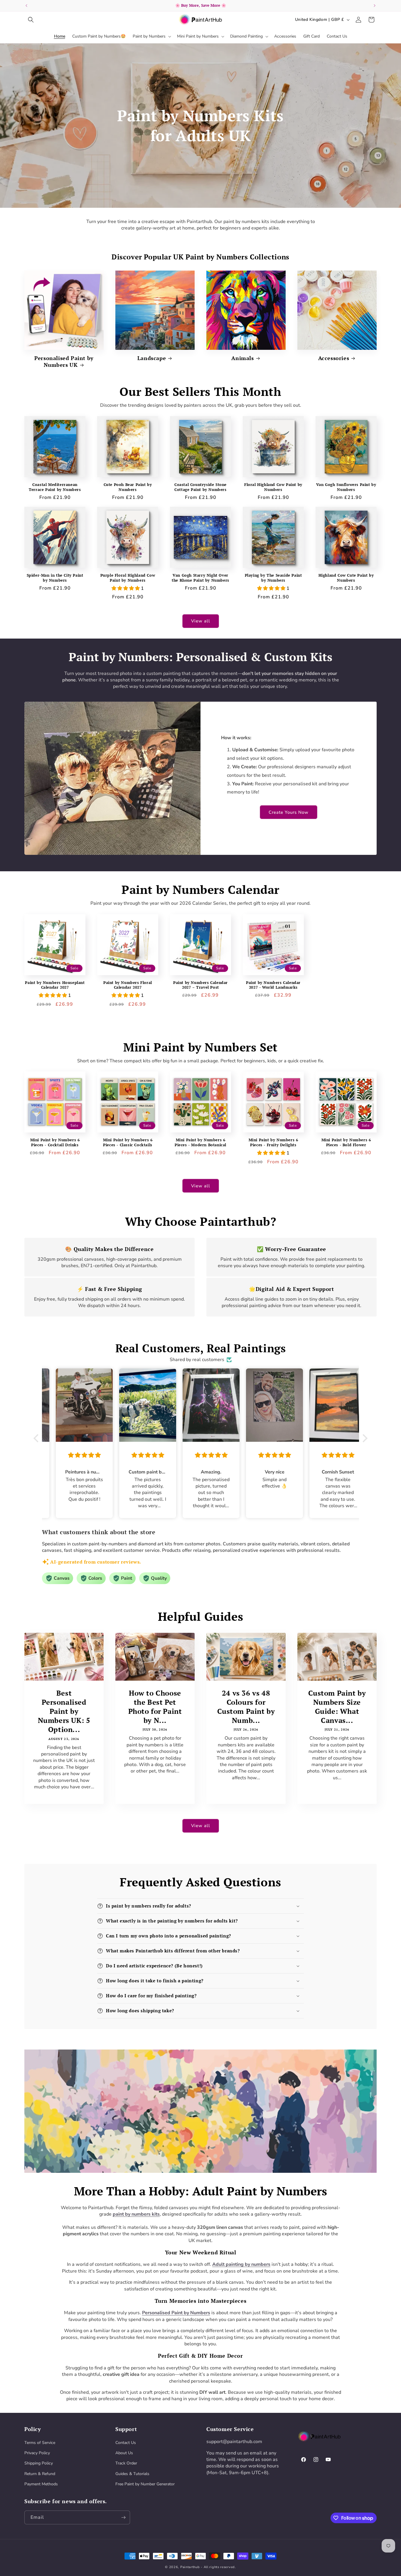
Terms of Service (40, 2443)
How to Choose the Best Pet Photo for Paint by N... (155, 1707)
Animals (242, 358)
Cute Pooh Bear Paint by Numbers (128, 487)
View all (201, 621)
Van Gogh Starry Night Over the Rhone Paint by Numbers (201, 578)
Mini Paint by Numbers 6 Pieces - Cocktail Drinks (55, 1142)
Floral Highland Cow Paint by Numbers (273, 487)
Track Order (126, 2463)
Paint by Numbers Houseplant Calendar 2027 (55, 985)
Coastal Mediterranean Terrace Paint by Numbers (55, 487)
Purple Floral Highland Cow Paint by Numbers (128, 578)
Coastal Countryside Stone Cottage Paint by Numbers (201, 487)
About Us (124, 2453)
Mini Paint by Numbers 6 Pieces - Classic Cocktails (128, 1142)
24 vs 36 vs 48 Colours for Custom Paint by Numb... (246, 1707)
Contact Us (126, 2443)
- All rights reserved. (218, 2567)
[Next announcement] (375, 6)
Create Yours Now (289, 812)
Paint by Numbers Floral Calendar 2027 (128, 985)
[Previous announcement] (26, 6)
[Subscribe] (123, 2517)
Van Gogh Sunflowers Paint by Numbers (346, 487)
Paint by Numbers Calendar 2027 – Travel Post (201, 985)
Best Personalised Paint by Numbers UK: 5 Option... (64, 1711)
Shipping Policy (39, 2463)
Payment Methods (41, 2484)
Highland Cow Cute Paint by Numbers (346, 578)
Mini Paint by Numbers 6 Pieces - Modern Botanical (201, 1142)
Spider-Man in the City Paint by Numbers (55, 578)
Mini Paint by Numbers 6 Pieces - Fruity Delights (273, 1142)
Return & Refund (40, 2474)
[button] (31, 20)
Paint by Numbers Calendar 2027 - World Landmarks (273, 985)
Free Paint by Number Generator (145, 2484)
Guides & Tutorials (132, 2474)
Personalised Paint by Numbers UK (64, 362)
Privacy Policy (37, 2453)
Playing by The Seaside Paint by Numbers (273, 578)
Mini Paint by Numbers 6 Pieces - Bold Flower (346, 1142)
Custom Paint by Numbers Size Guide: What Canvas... (337, 1707)
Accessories (334, 358)
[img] (74, 1455)
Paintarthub (190, 2567)
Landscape (152, 358)
